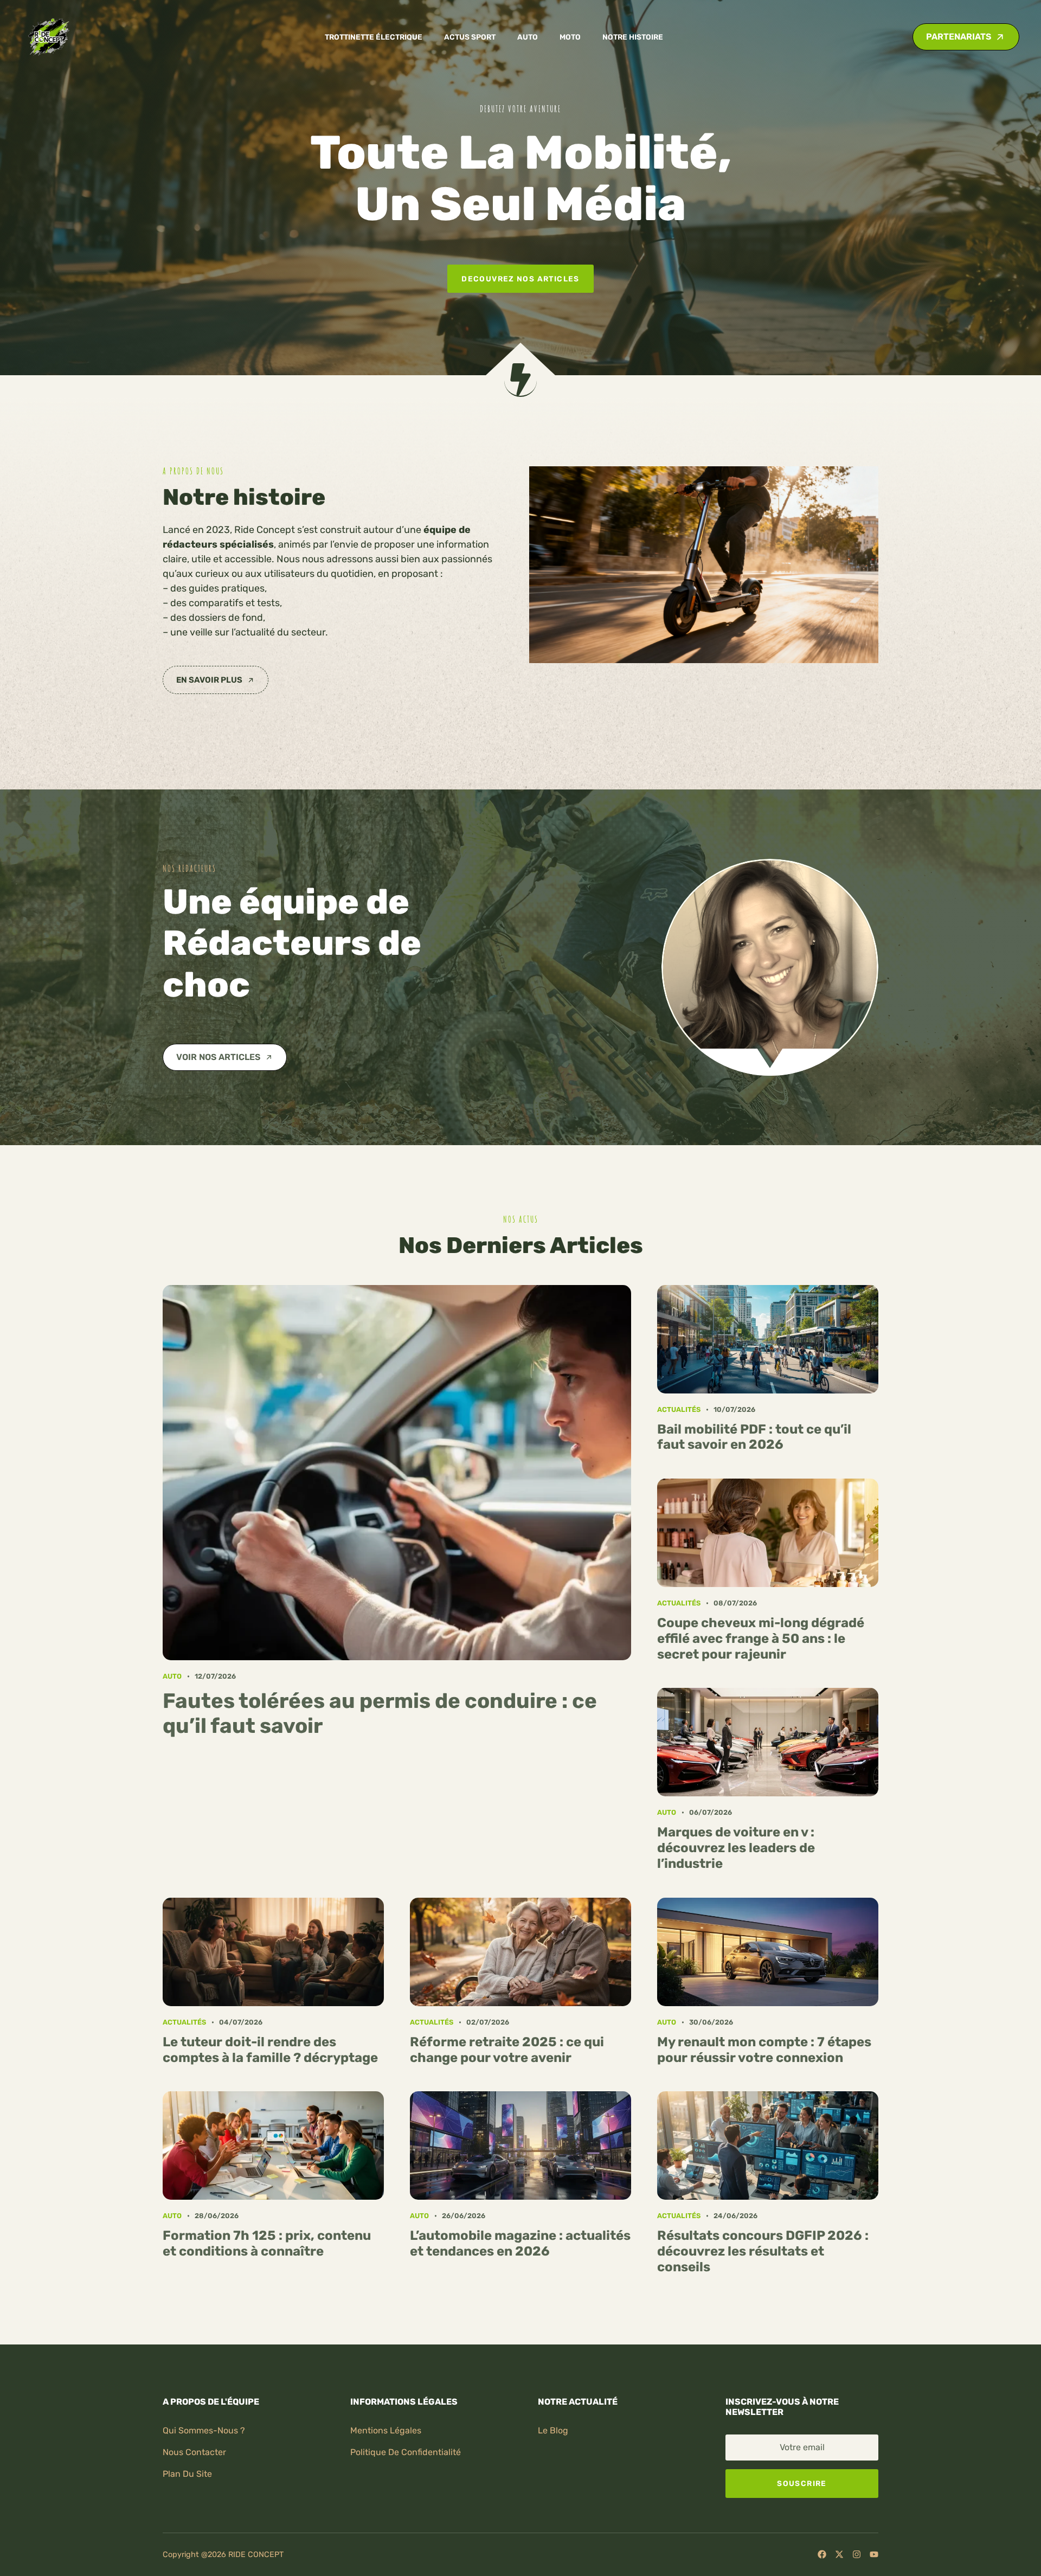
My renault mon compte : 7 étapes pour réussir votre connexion (764, 2050)
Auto (528, 37)
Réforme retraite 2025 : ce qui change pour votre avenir (507, 2050)
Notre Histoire (633, 37)
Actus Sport (470, 37)
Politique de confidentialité (406, 2452)
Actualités (679, 1409)
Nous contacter (194, 2452)
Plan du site (187, 2474)
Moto (570, 37)
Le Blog (553, 2430)
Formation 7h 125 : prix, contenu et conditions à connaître (267, 2243)
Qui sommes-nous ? (204, 2430)
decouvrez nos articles (520, 279)
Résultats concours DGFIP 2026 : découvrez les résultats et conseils (763, 2251)
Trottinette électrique (374, 37)
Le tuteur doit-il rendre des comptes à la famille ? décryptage (270, 2050)
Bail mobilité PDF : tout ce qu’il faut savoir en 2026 (754, 1437)
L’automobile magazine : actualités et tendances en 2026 (520, 2243)
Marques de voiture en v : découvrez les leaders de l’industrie (736, 1848)
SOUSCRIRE (802, 2483)
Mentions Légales (386, 2430)
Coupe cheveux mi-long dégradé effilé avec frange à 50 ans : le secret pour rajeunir (761, 1639)
